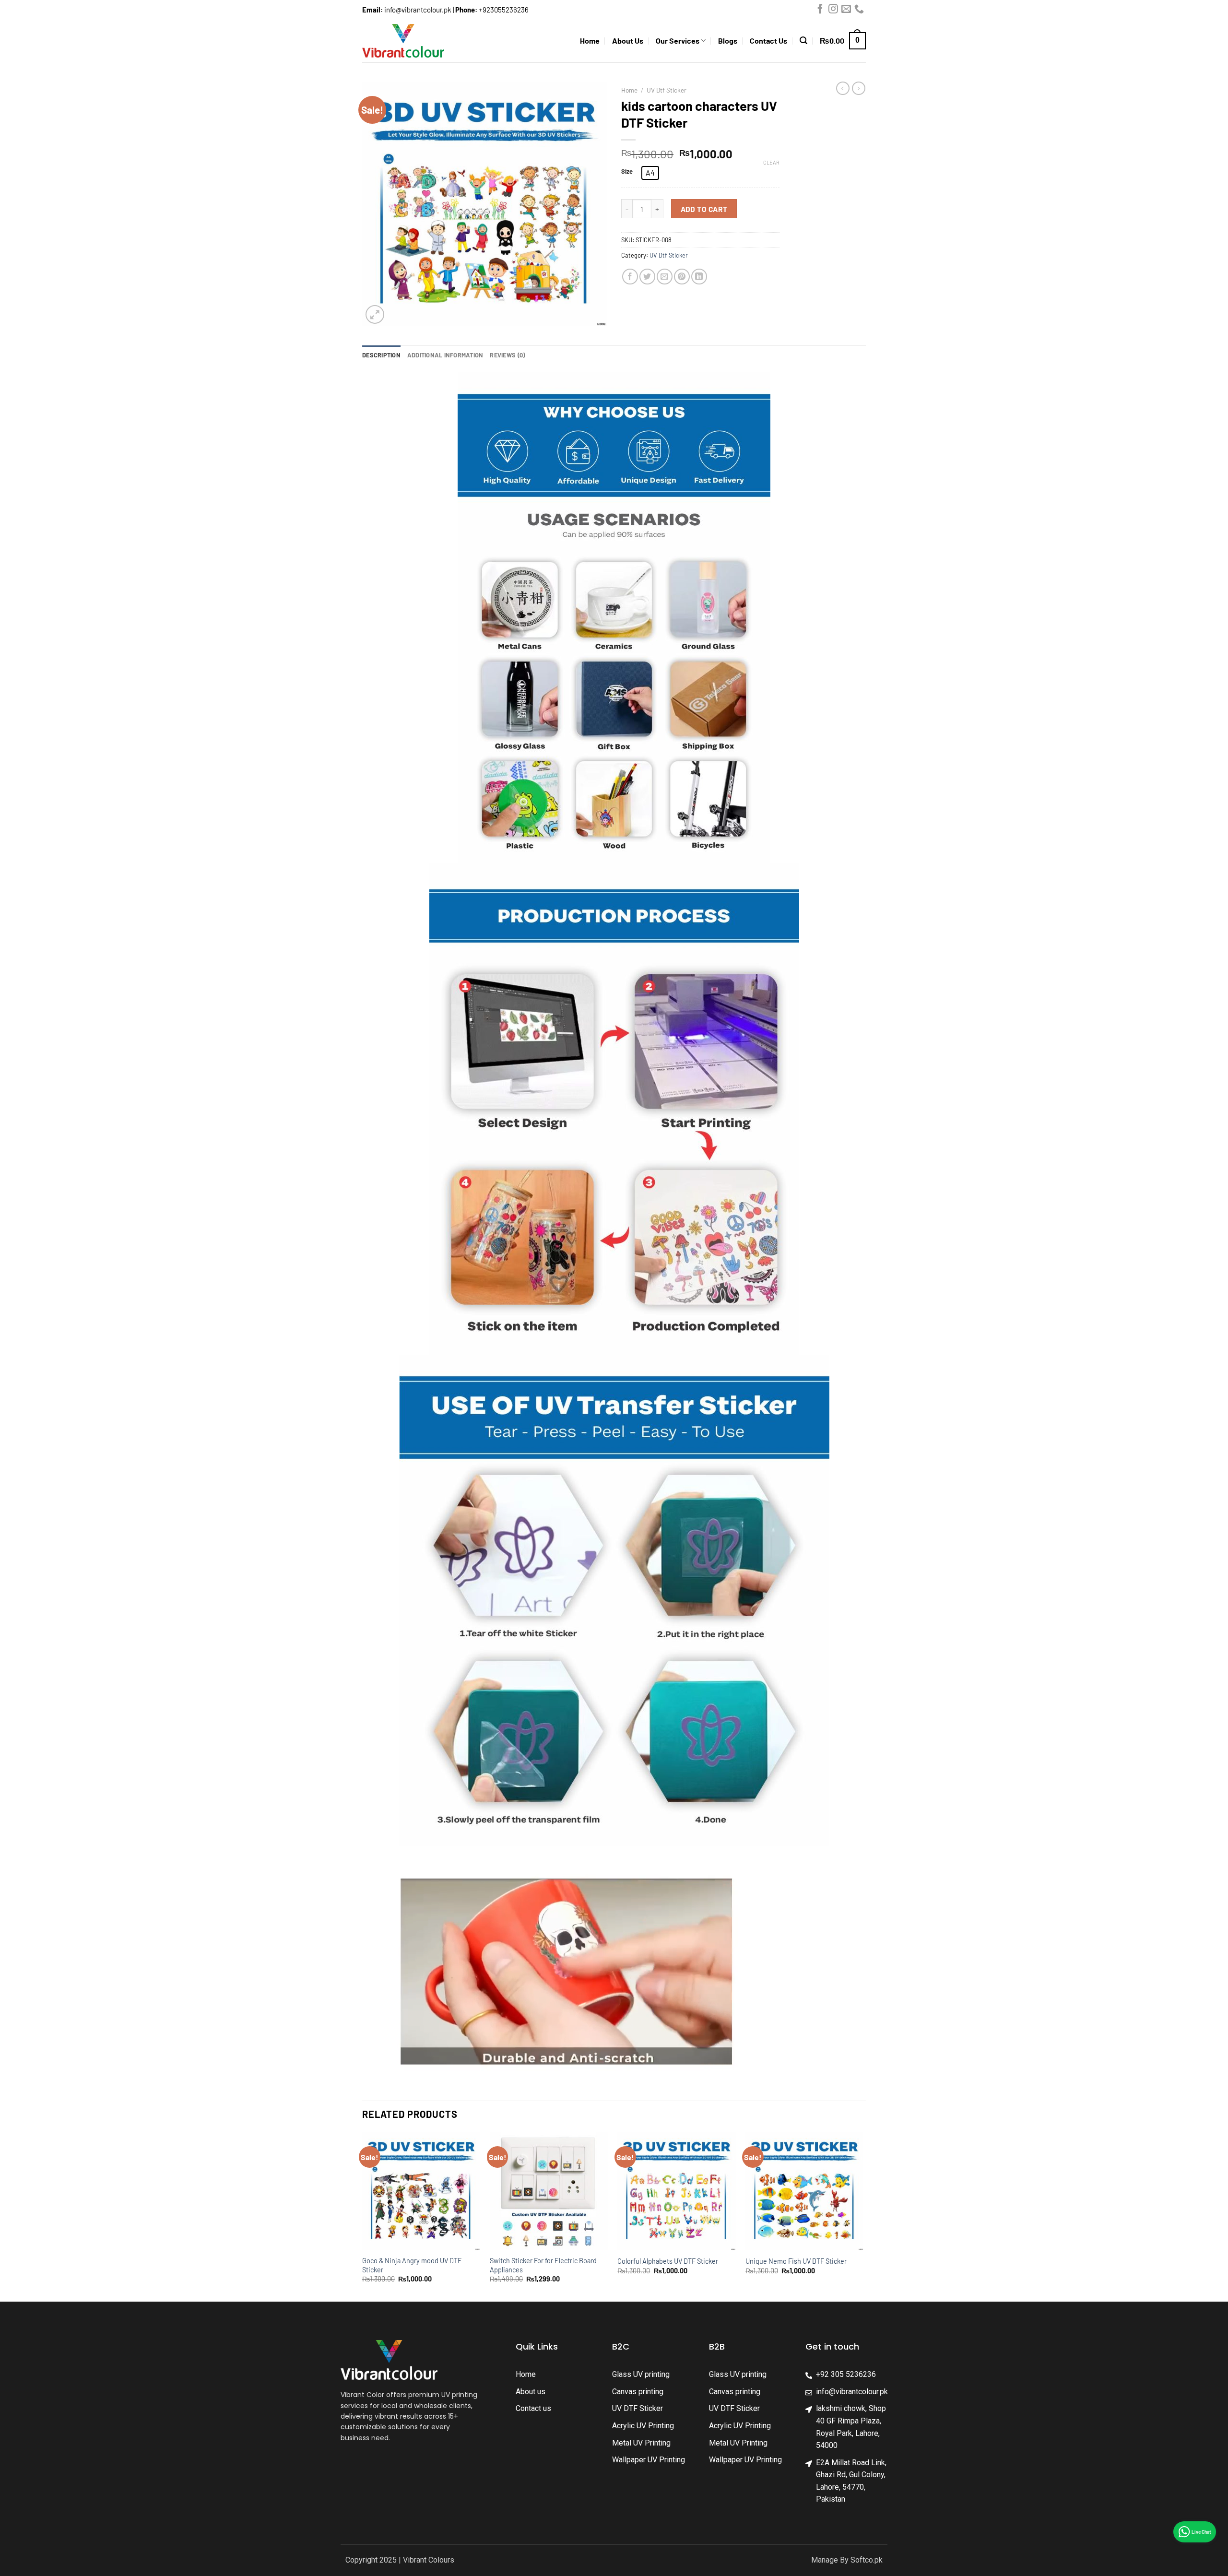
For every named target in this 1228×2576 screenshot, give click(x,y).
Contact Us (768, 41)
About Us (628, 41)
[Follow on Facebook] (820, 11)
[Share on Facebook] (630, 277)
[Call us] (859, 11)
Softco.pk (867, 2560)
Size (627, 172)
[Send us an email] (846, 11)
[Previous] (363, 2216)
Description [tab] (381, 355)
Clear (771, 162)
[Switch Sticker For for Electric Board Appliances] (549, 2191)
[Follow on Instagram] (833, 11)
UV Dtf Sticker (667, 90)
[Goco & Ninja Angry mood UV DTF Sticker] (421, 2191)
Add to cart (704, 209)
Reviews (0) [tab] (507, 355)
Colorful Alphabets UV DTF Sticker (668, 2261)
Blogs (728, 41)
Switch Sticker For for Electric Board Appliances (543, 2265)
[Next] (863, 2216)
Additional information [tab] (445, 355)
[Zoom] (375, 314)
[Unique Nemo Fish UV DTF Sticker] (805, 2191)
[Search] (803, 41)
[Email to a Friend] (665, 277)
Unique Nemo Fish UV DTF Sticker (796, 2261)
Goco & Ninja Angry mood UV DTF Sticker (412, 2265)
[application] (566, 1971)
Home (590, 41)
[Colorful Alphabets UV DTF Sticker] (677, 2191)
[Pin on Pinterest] (682, 277)
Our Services (678, 41)
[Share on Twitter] (647, 277)
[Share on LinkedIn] (699, 277)
